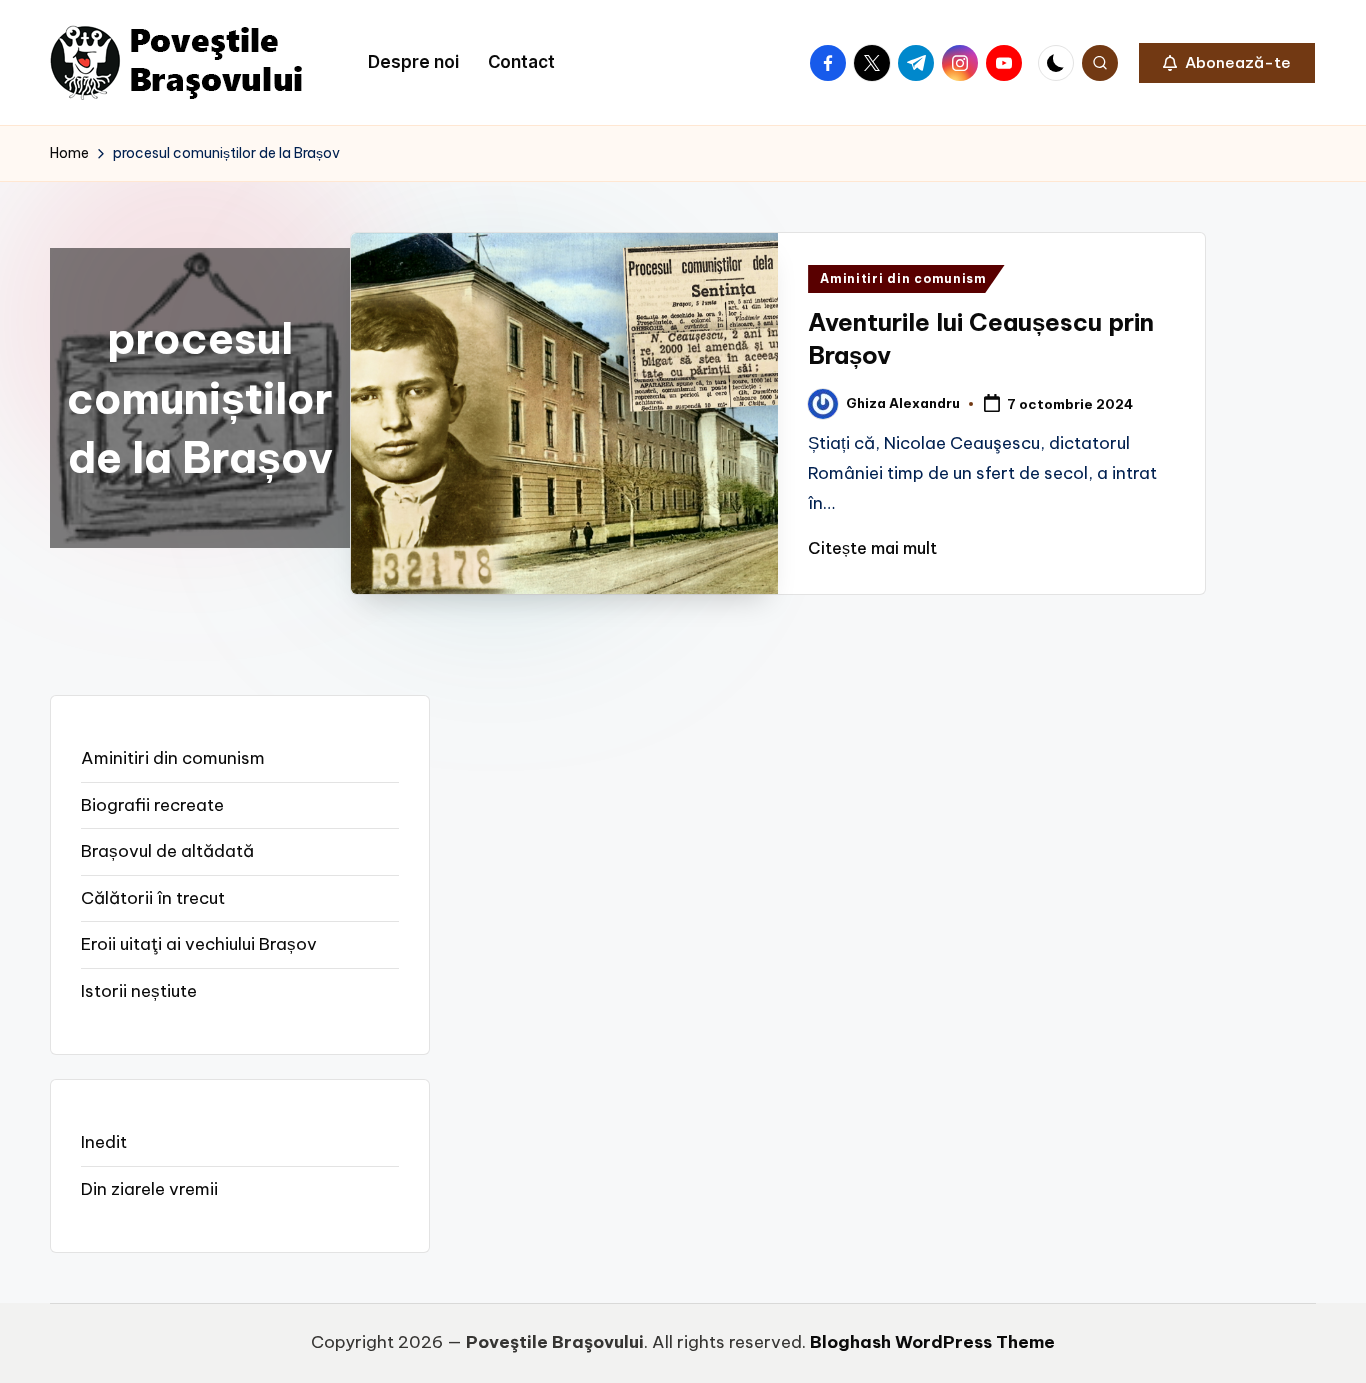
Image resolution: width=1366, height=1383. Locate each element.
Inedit (104, 1142)
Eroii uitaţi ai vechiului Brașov (199, 944)
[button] (1227, 63)
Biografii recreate (152, 805)
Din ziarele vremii (149, 1189)
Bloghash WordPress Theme (932, 1342)
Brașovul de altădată (167, 851)
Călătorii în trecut (153, 898)
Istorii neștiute (139, 991)
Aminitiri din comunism (903, 278)
